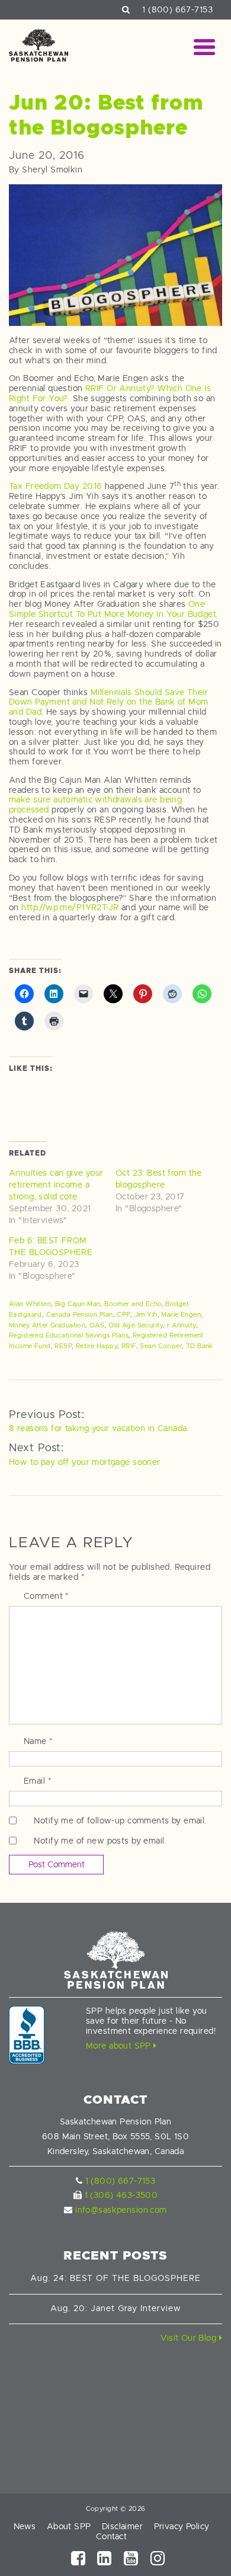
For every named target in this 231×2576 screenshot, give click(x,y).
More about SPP (120, 2046)
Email (38, 1781)
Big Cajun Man (78, 1304)
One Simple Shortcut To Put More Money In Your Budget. (114, 609)
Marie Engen (181, 1314)
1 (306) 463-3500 (121, 2195)
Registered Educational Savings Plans (69, 1335)
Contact (111, 2536)
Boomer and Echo (133, 1304)
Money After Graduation (47, 1325)
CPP (123, 1314)
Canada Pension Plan (80, 1314)
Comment (46, 1596)
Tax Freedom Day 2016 (55, 486)
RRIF (129, 1346)
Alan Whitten (30, 1304)
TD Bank (200, 1346)
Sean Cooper (161, 1346)
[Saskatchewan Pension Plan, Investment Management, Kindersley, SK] (27, 2035)
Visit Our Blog (190, 2338)
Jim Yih (146, 1314)
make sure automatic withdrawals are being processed (95, 804)
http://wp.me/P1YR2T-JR (70, 907)
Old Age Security (136, 1325)
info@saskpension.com (121, 2210)
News (25, 2526)
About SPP (69, 2526)
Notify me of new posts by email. (100, 1841)
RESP (63, 1346)
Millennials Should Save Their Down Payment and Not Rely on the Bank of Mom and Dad (108, 702)
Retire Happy (97, 1346)
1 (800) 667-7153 (177, 9)
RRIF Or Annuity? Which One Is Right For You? (110, 393)
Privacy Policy (182, 2526)
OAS (97, 1325)
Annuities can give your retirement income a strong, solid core (56, 1185)
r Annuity (182, 1325)
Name (38, 1741)
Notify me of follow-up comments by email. (120, 1820)
